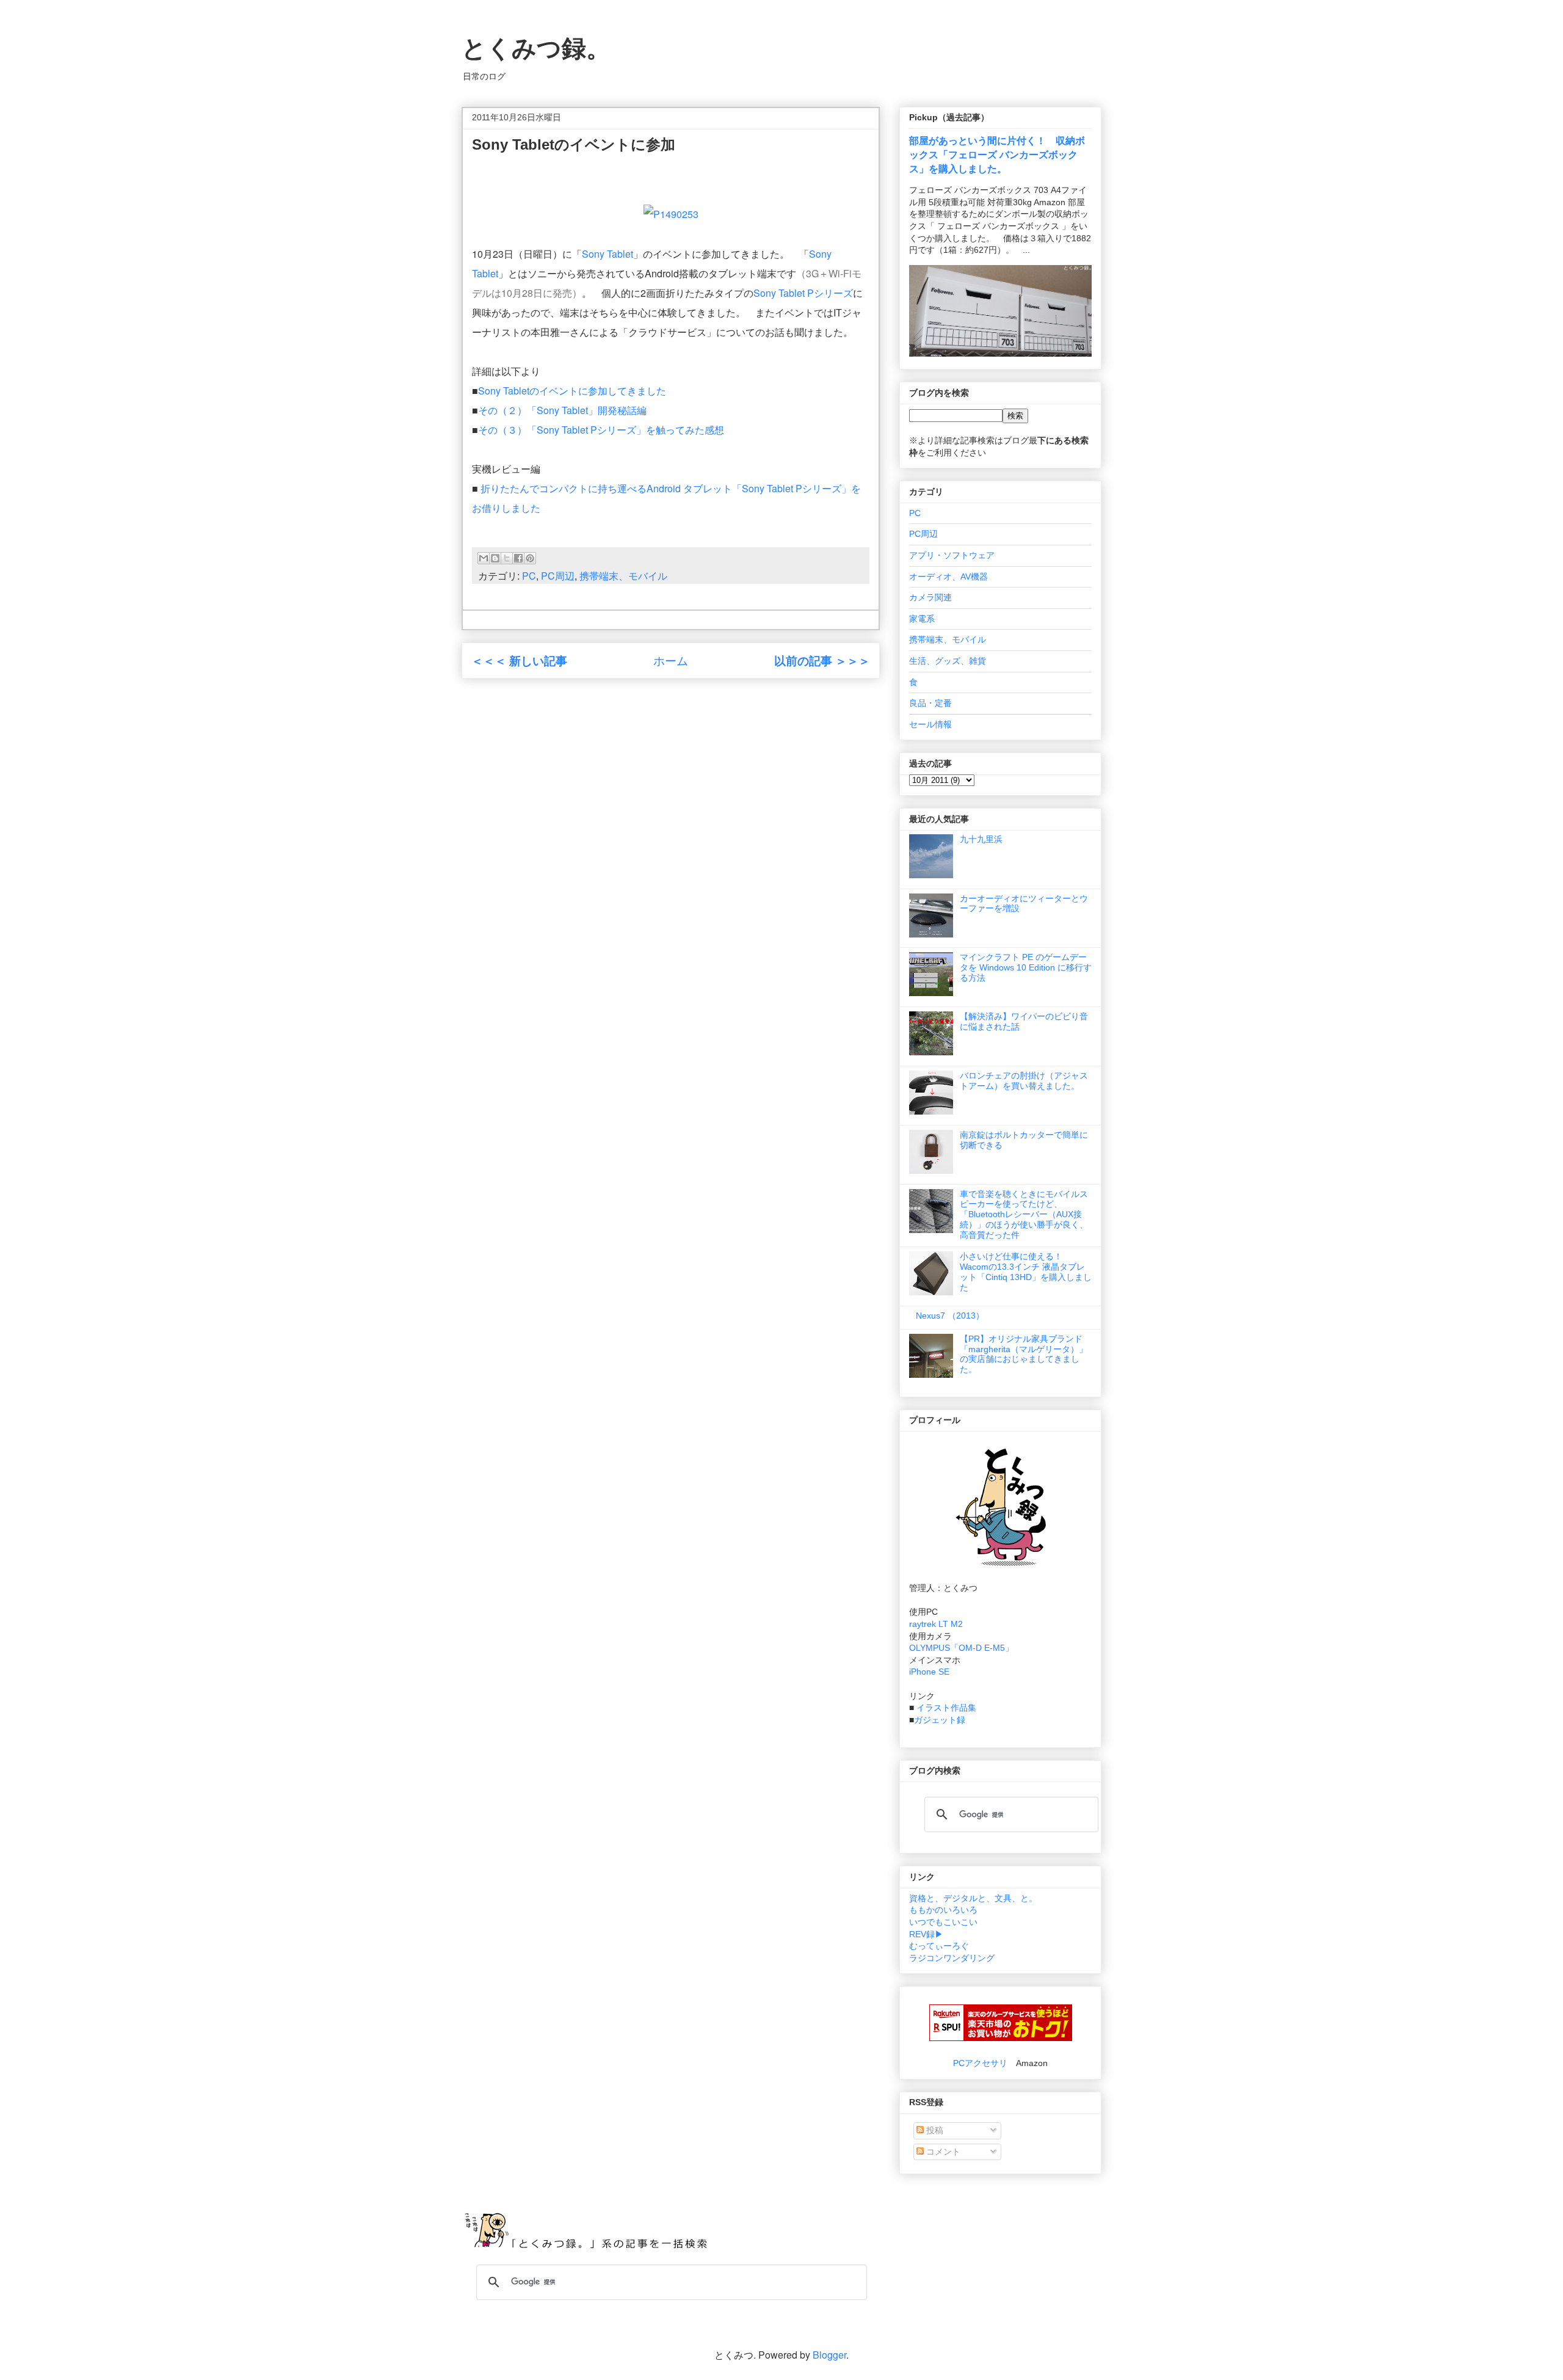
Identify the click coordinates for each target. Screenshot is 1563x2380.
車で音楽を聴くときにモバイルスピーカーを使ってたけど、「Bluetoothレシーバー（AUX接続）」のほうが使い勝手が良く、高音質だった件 (1024, 1214)
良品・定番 (930, 703)
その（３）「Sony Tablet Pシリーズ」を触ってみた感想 (601, 430)
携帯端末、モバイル (623, 576)
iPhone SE (929, 1672)
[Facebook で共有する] (518, 558)
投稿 (934, 2130)
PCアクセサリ (980, 2063)
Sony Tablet (607, 254)
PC (529, 576)
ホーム (671, 660)
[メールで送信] (484, 558)
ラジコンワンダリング (952, 1958)
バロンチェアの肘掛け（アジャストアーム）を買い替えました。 (1024, 1081)
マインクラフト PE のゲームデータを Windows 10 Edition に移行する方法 (1026, 967)
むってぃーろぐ (939, 1946)
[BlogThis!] (495, 558)
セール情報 (930, 724)
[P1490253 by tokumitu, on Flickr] (671, 214)
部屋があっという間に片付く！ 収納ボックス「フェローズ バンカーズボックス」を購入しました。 (997, 155)
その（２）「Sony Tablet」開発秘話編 (562, 410)
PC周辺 (558, 576)
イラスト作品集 (946, 1708)
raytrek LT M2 (936, 1624)
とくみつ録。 (536, 48)
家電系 (922, 619)
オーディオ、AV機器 (948, 577)
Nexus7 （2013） (950, 1316)
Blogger (829, 2355)
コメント (942, 2152)
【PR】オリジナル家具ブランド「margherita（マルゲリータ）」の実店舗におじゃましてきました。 (1024, 1354)
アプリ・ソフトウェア (952, 555)
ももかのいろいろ (943, 1910)
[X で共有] (507, 558)
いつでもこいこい (943, 1922)
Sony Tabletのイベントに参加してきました (572, 391)
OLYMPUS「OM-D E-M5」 (961, 1648)
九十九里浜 (981, 839)
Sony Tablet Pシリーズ (803, 293)
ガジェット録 (940, 1720)
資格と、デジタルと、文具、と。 (973, 1898)
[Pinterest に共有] (530, 558)
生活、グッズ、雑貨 (948, 661)
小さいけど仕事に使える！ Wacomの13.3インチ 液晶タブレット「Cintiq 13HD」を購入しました (1026, 1272)
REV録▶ (926, 1934)
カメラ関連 (930, 597)
